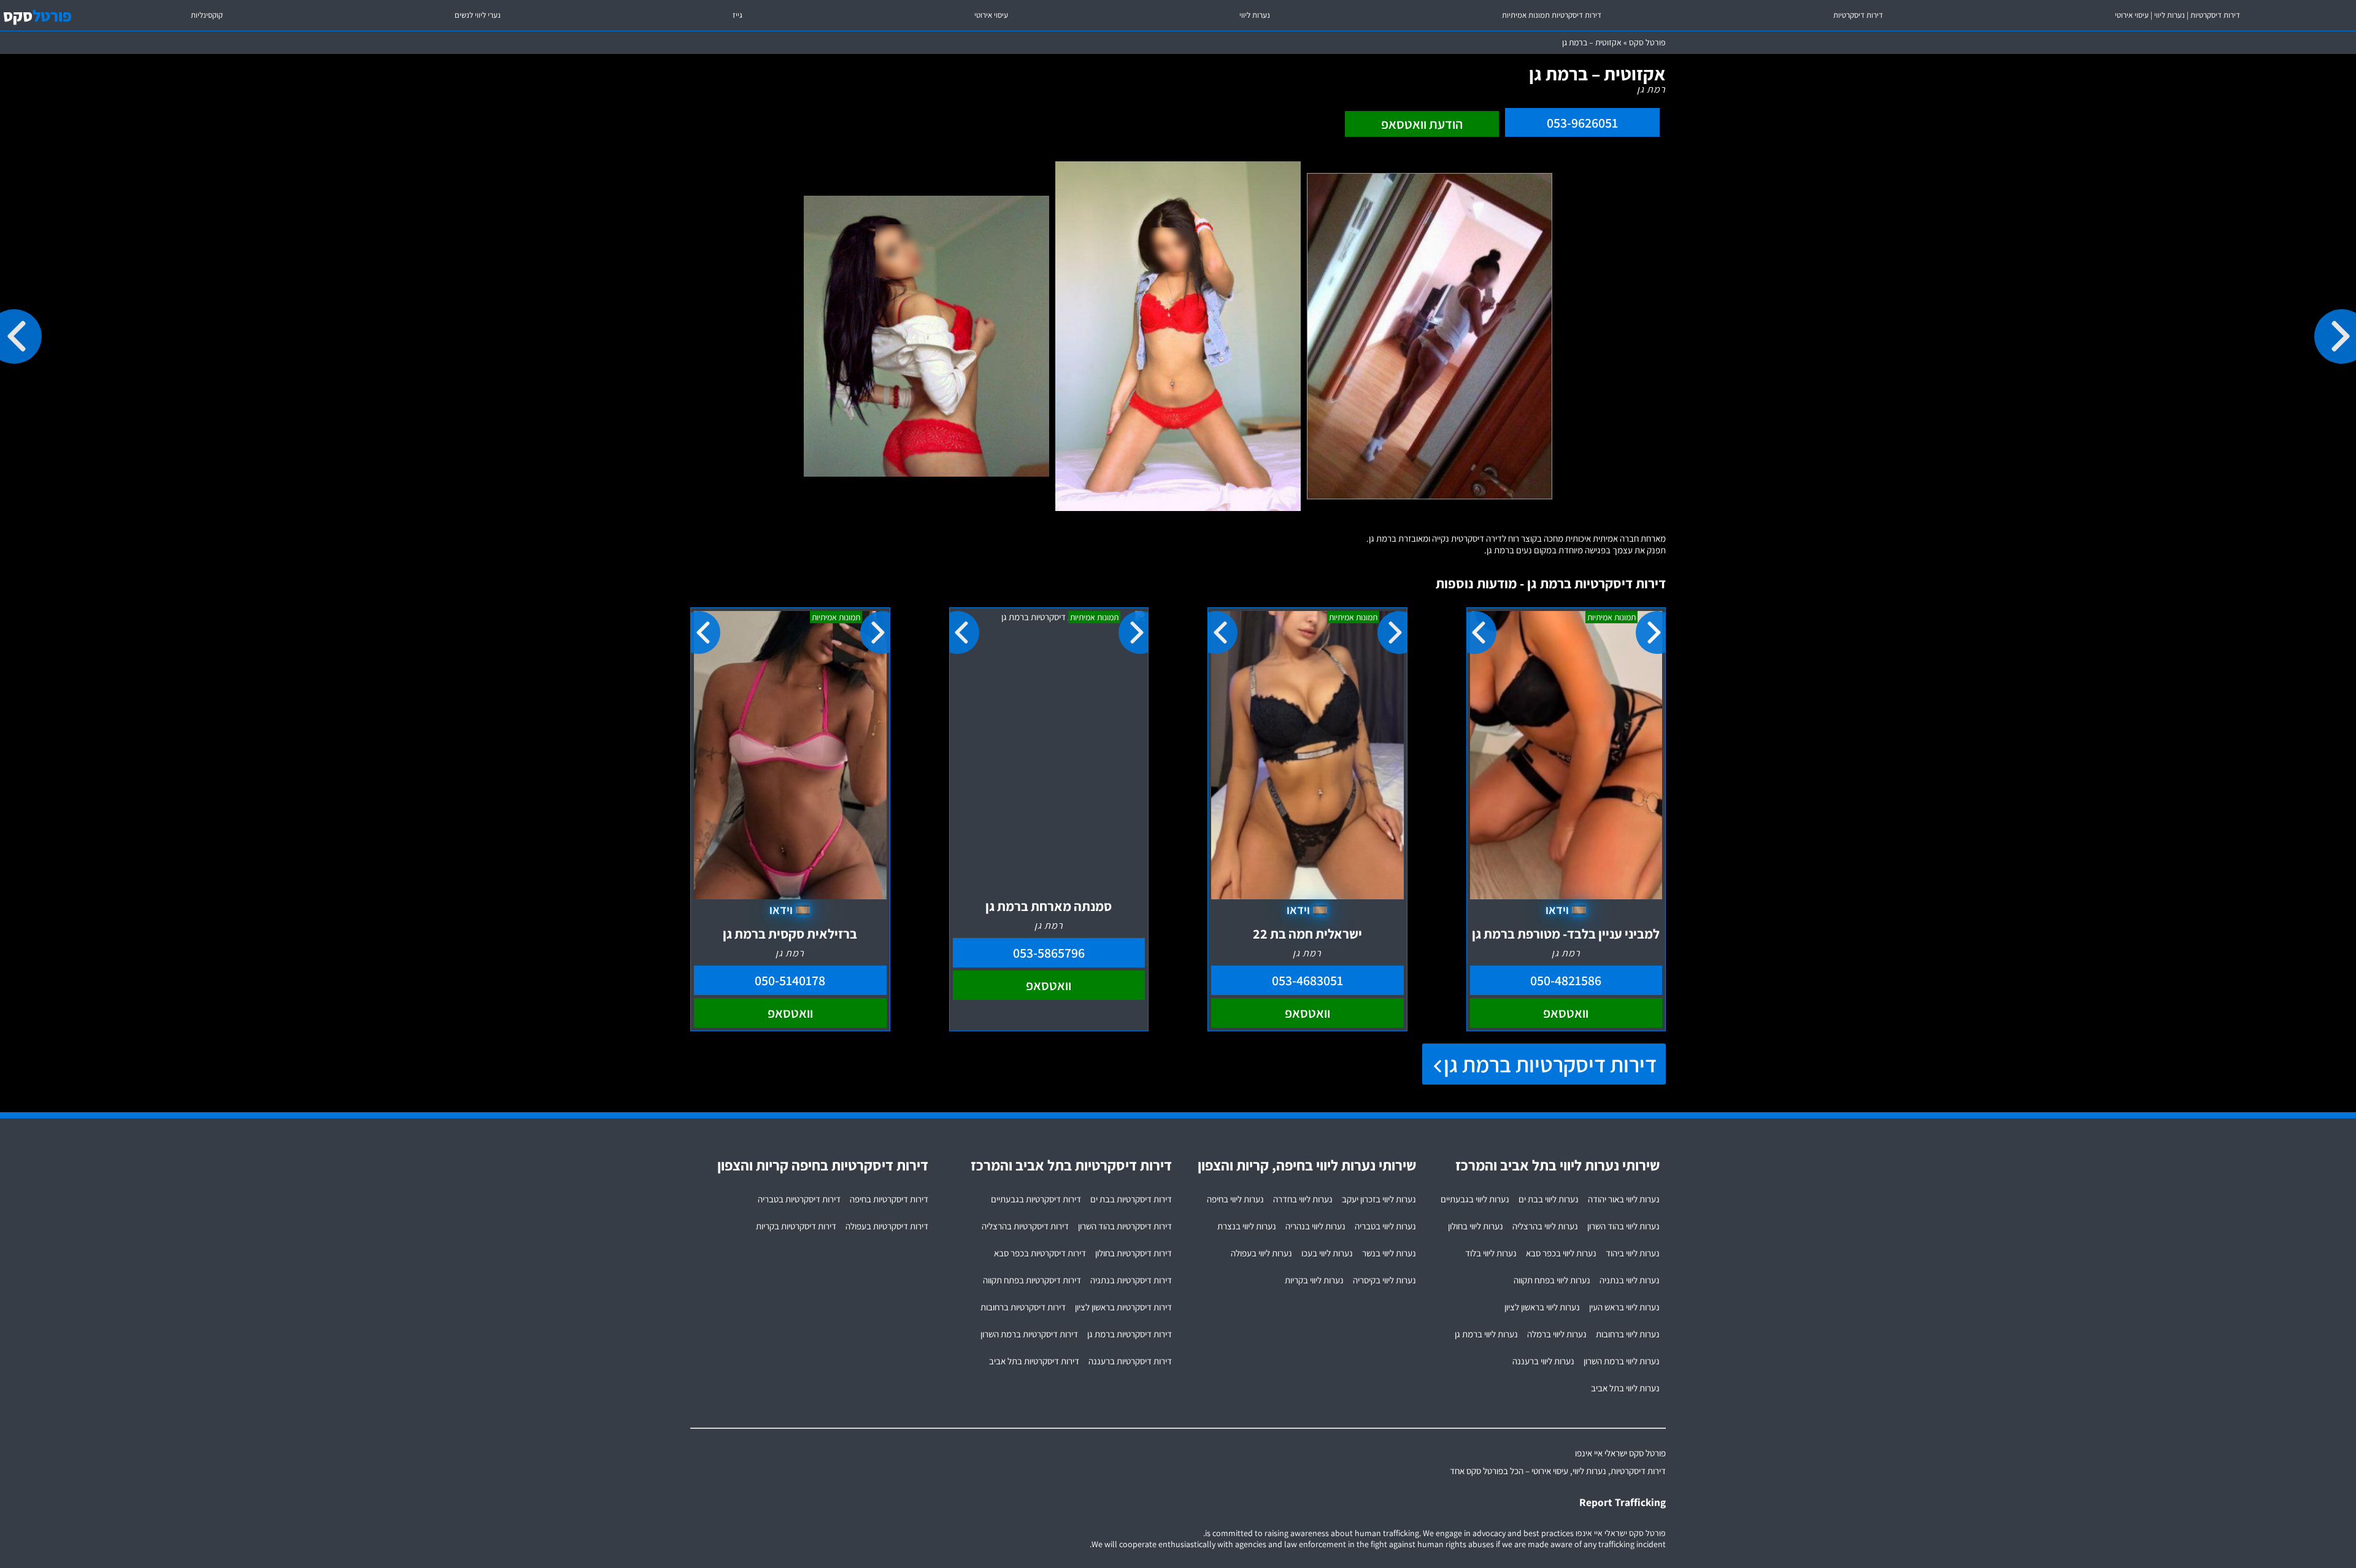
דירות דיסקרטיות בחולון (1134, 1253)
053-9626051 (1582, 123)
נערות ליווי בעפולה (1261, 1253)
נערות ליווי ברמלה (1557, 1334)
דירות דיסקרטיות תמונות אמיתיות (1552, 15)
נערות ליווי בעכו (1327, 1253)
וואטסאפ (1566, 1013)
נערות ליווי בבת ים (1549, 1199)
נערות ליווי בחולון (1476, 1226)
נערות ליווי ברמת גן (1486, 1334)
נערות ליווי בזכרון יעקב (1379, 1199)
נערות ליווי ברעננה (1543, 1361)
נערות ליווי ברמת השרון (1622, 1361)
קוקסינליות (207, 15)
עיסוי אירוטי (991, 15)
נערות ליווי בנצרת (1247, 1226)
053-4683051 (1307, 980)
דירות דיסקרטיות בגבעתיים (1036, 1199)
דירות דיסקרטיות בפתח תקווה (1032, 1280)
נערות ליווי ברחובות (1628, 1334)
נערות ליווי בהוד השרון (1623, 1226)
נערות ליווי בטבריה (1385, 1226)
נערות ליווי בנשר (1389, 1253)
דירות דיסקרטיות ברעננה (1130, 1361)
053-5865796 (1049, 953)
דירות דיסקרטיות (1858, 15)
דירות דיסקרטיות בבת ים (1131, 1199)
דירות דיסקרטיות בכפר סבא (1040, 1253)
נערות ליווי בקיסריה (1384, 1280)
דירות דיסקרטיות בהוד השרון (1125, 1226)
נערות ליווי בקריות (1314, 1280)
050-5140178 (790, 980)
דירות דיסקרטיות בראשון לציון (1123, 1307)
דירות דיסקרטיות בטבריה (799, 1199)
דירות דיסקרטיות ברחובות (1023, 1307)
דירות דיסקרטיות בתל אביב (1034, 1361)
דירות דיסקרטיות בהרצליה (1025, 1226)
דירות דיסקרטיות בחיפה (889, 1199)
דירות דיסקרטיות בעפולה (887, 1226)
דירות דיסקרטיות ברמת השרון (1029, 1334)
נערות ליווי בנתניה (1630, 1280)
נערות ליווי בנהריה (1315, 1226)
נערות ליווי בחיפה (1235, 1199)
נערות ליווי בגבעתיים (1475, 1199)
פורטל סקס (1647, 42)
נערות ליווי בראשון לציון (1542, 1307)
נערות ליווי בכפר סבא (1561, 1253)
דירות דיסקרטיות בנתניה (1131, 1280)
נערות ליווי (1255, 15)
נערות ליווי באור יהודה (1624, 1199)
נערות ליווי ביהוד (1633, 1253)
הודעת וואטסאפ (1422, 124)
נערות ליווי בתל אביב (1625, 1388)
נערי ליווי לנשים (478, 15)
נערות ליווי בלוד (1491, 1253)
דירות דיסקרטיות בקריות (796, 1226)
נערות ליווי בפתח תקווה (1552, 1280)
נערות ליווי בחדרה (1303, 1199)
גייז (737, 15)
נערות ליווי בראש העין (1624, 1307)
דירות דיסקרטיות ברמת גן (1550, 1064)
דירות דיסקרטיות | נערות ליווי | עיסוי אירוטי (2177, 15)
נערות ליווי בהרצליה (1545, 1226)
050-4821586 (1566, 980)
